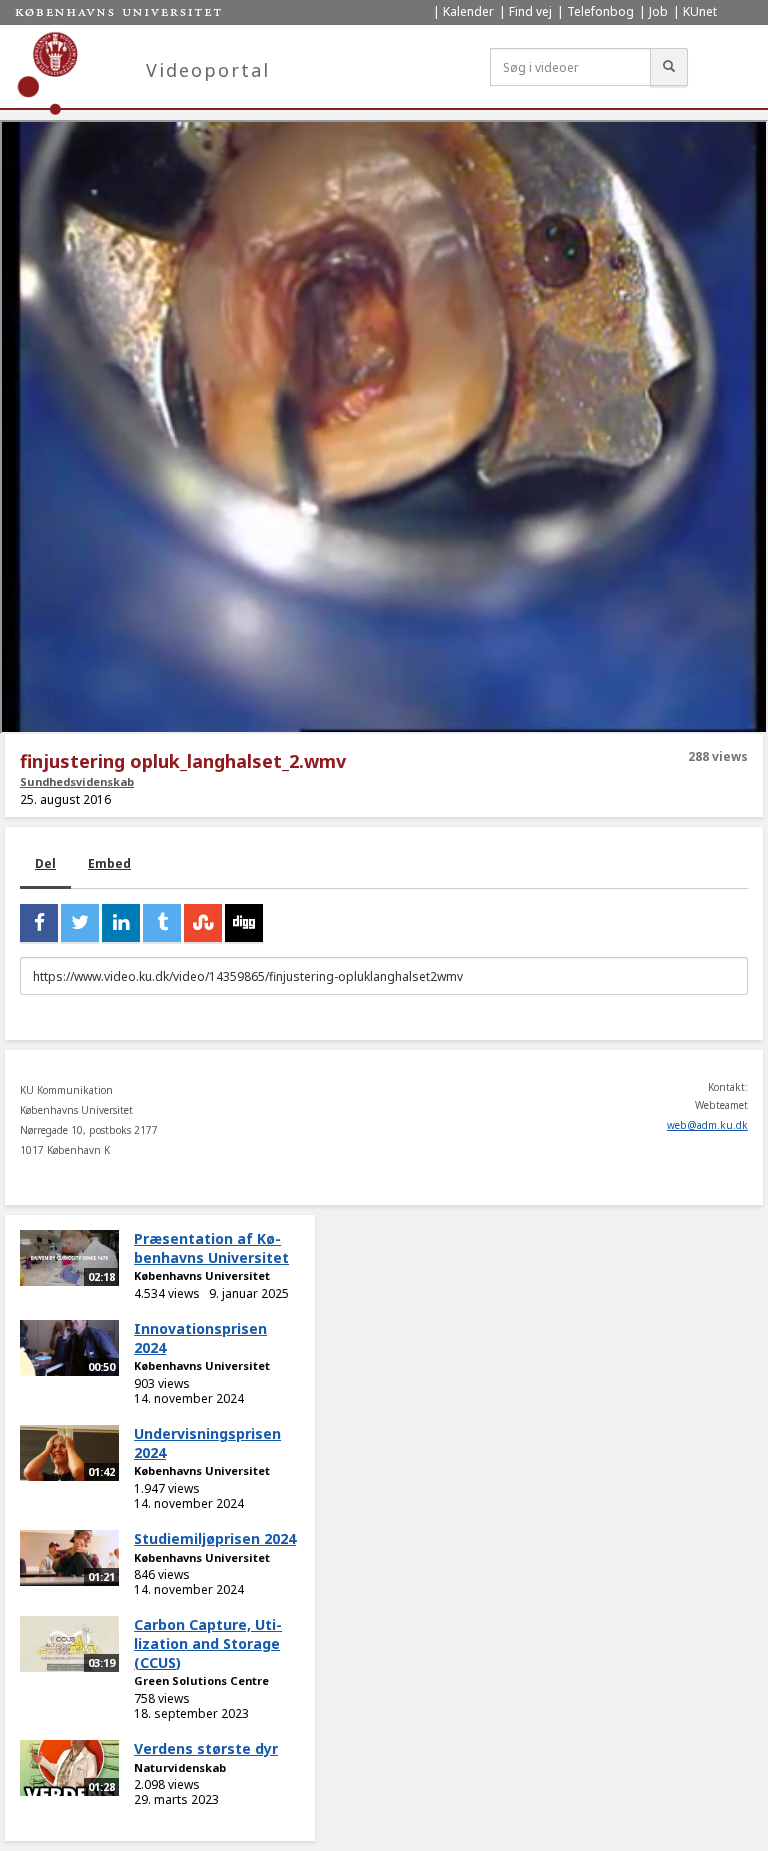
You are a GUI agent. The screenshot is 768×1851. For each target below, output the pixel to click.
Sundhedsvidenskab (77, 781)
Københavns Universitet (202, 1275)
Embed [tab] (109, 863)
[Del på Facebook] (39, 923)
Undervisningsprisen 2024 (207, 1443)
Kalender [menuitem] (468, 11)
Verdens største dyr (206, 1748)
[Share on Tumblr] (162, 923)
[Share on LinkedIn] (121, 923)
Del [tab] (45, 863)
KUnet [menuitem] (700, 11)
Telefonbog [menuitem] (600, 11)
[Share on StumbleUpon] (203, 923)
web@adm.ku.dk (707, 1125)
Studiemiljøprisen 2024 (215, 1538)
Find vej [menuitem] (530, 11)
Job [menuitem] (658, 11)
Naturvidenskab (180, 1767)
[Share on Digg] (244, 923)
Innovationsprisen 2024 (200, 1338)
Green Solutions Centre (201, 1680)
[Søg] (669, 67)
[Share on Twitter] (80, 923)
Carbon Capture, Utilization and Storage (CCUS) (208, 1643)
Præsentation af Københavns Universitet (211, 1248)
